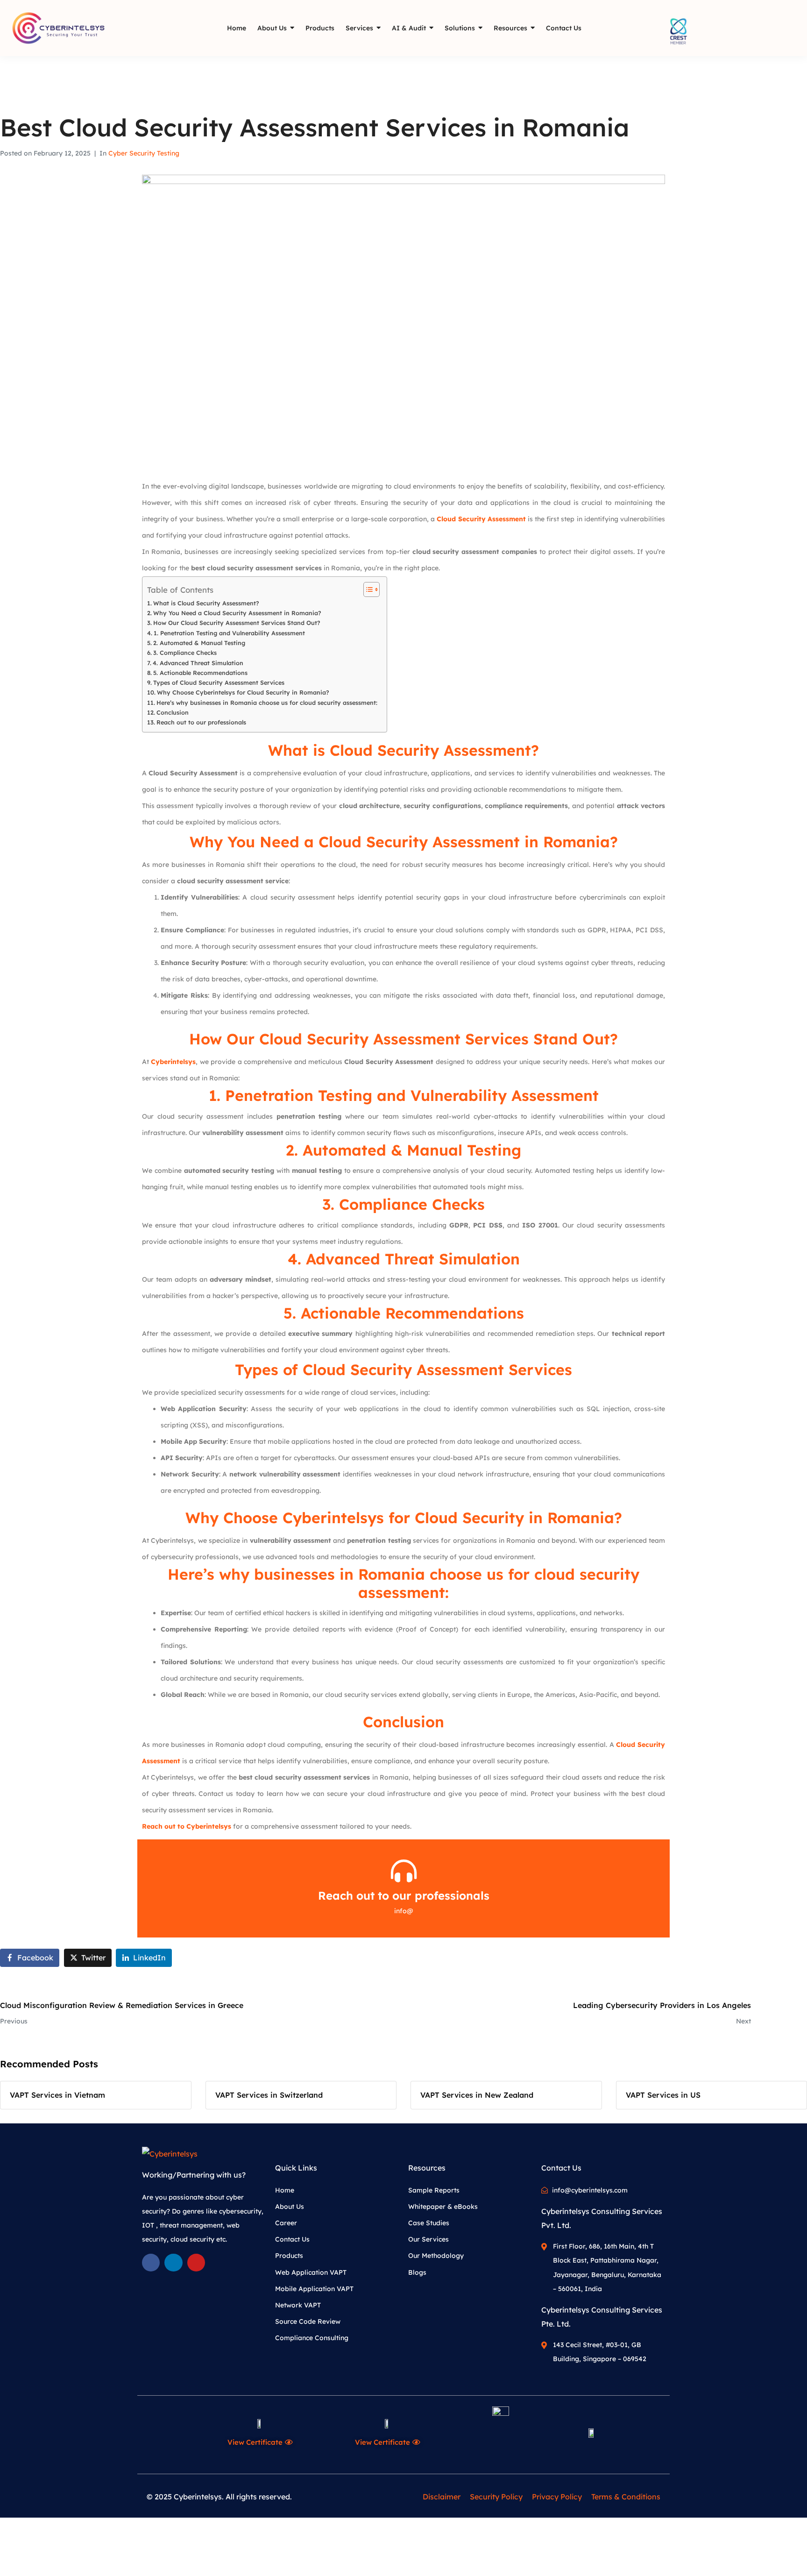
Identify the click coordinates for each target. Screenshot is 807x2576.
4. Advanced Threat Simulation (198, 663)
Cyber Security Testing (144, 153)
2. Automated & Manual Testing (199, 643)
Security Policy (496, 2497)
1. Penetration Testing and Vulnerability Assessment (229, 633)
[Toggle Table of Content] (367, 589)
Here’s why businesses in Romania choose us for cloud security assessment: (267, 703)
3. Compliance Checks (185, 653)
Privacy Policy (557, 2497)
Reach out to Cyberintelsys (187, 1826)
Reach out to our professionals (201, 722)
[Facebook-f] (151, 2263)
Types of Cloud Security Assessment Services (219, 682)
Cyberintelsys (173, 1062)
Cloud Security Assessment (481, 519)
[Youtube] (196, 2263)
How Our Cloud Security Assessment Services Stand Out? (237, 623)
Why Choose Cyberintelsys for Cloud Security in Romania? (243, 692)
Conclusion (173, 712)
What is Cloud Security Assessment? (206, 603)
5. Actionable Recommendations (200, 673)
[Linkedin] (173, 2263)
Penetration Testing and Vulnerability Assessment (412, 1095)
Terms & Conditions (626, 2497)
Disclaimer (442, 2497)
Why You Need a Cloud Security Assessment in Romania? (237, 613)
